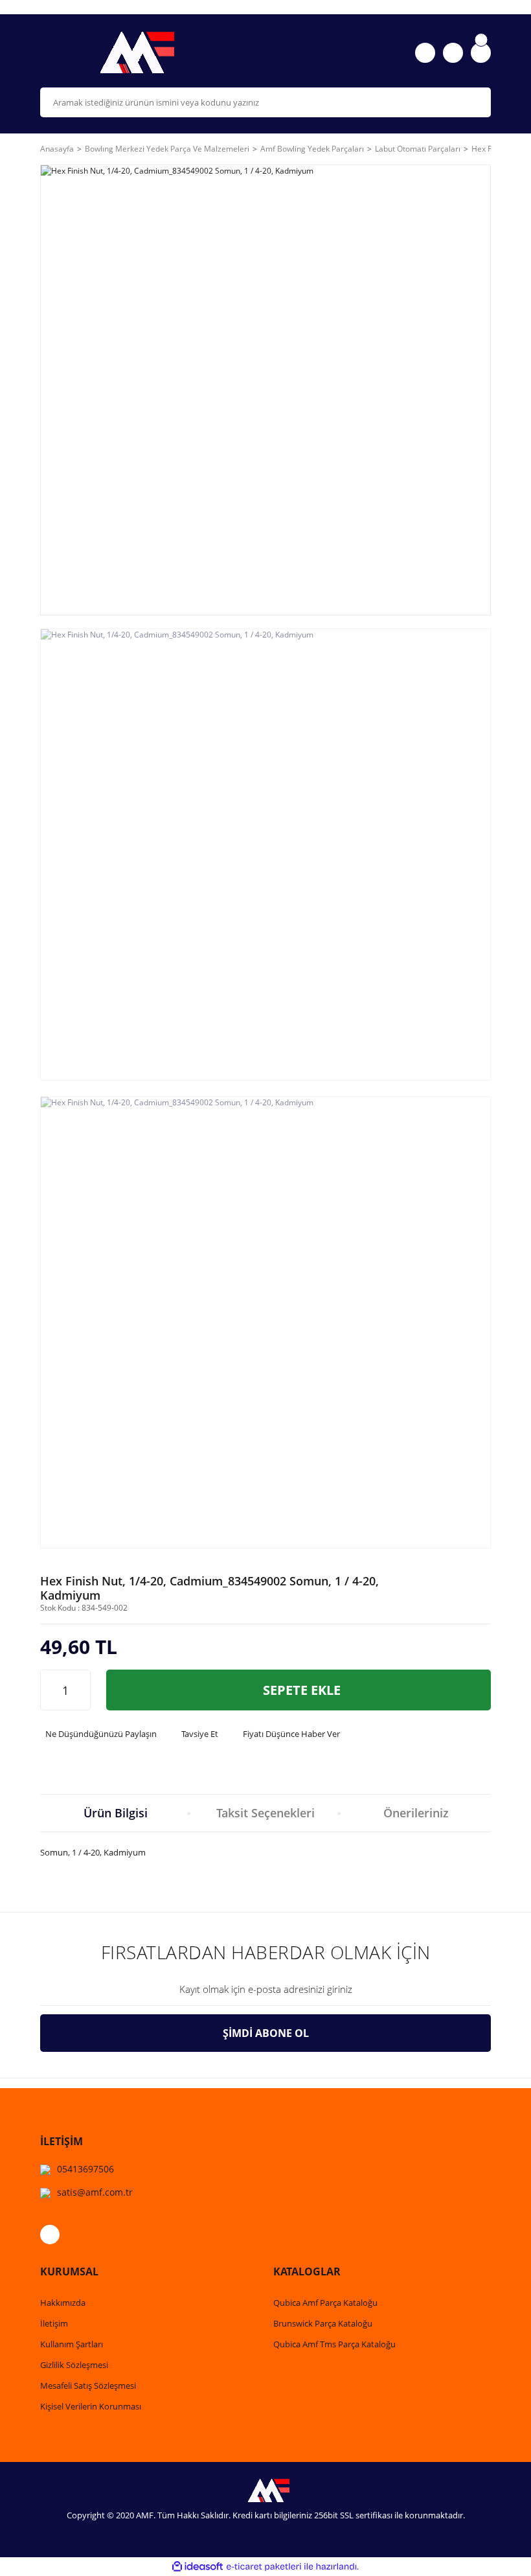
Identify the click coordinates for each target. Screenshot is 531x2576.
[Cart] (481, 53)
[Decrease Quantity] (51, 1690)
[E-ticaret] (264, 2567)
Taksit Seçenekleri (265, 1813)
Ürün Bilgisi (116, 1813)
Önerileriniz (416, 1813)
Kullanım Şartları (72, 2344)
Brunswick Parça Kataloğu (323, 2323)
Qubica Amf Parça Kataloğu (325, 2303)
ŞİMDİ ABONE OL (266, 2033)
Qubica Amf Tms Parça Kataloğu (334, 2344)
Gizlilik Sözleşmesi (74, 2365)
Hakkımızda (63, 2303)
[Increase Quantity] (80, 1690)
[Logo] (149, 52)
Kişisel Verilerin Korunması (91, 2406)
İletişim (54, 2323)
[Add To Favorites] (476, 1594)
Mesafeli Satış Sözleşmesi (88, 2386)
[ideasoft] (198, 2567)
